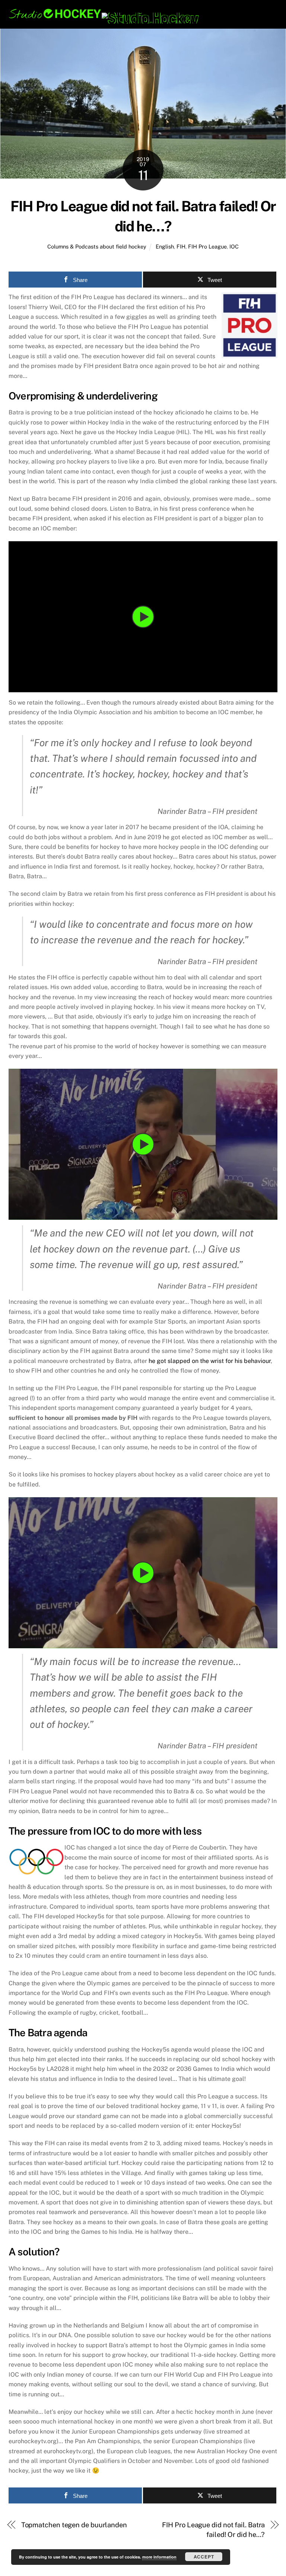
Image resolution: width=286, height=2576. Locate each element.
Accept (204, 2557)
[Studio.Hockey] (104, 18)
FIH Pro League (207, 246)
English (165, 246)
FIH (181, 246)
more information (159, 2557)
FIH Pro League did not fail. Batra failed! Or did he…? (213, 2530)
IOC (234, 246)
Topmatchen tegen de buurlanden (74, 2525)
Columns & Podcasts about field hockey (97, 246)
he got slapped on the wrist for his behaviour (210, 1361)
